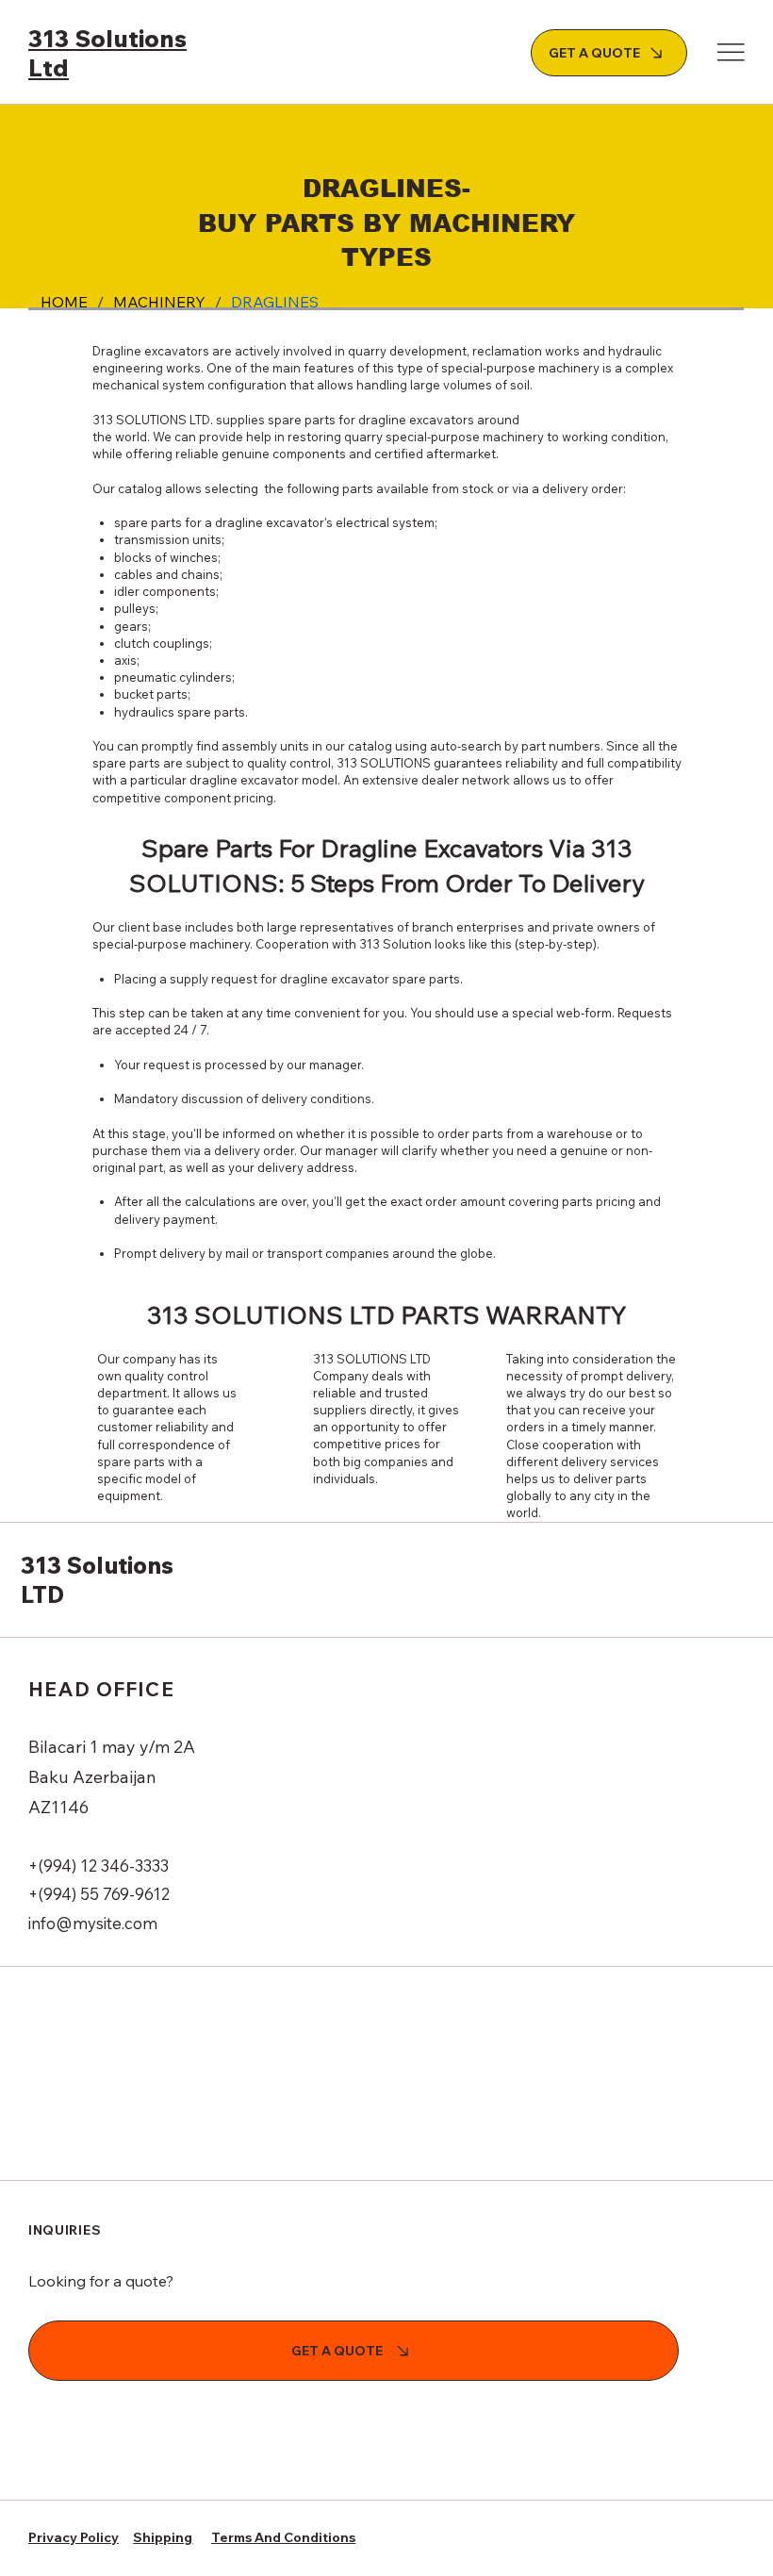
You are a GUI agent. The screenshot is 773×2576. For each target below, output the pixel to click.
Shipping (163, 2537)
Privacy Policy (74, 2537)
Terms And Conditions (283, 2537)
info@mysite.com (93, 1923)
